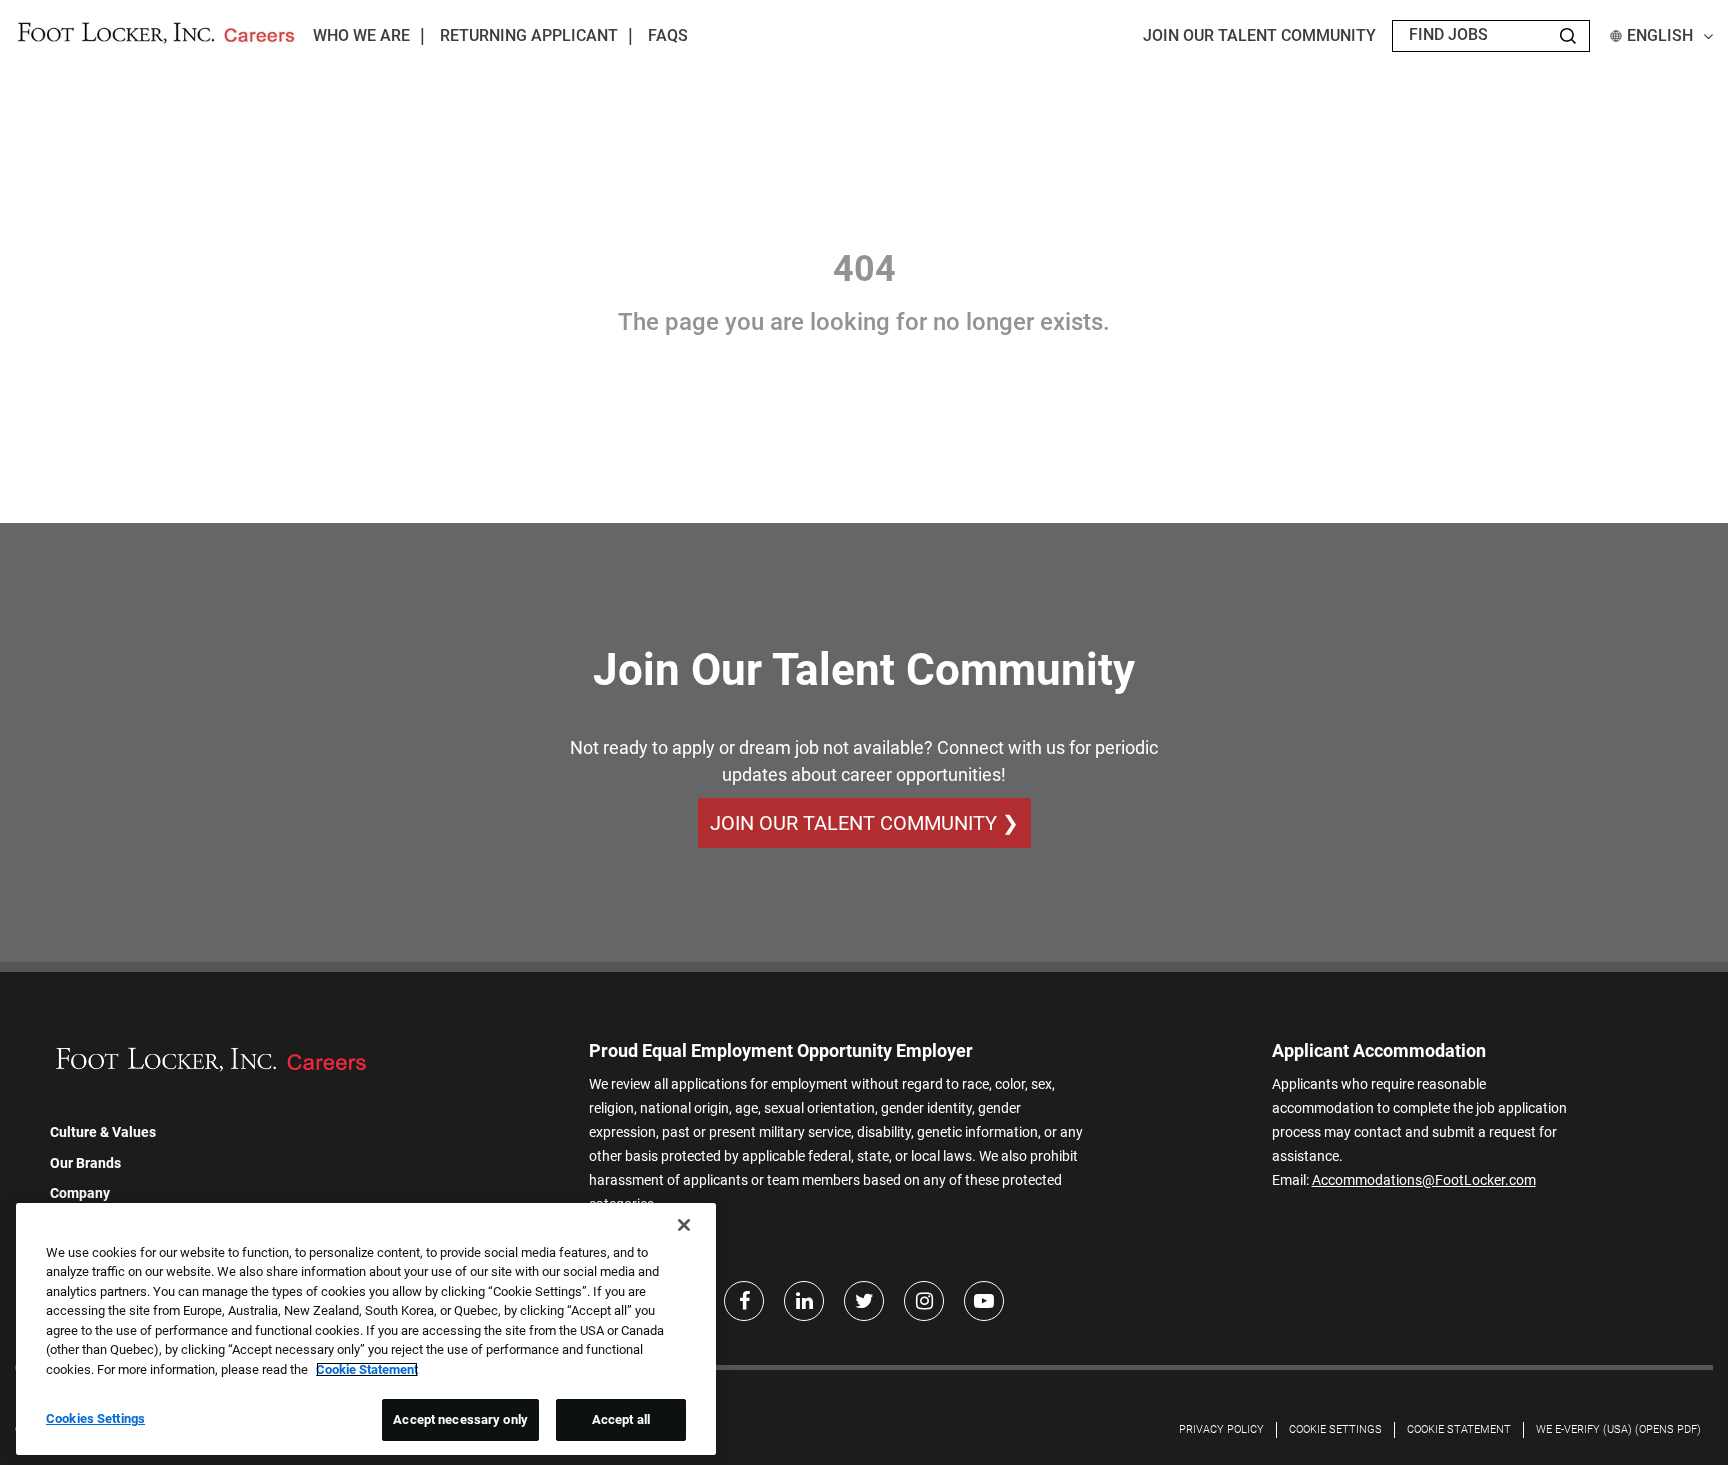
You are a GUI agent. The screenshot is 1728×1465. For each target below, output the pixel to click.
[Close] (684, 1225)
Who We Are (361, 35)
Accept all (621, 1419)
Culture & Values (103, 1132)
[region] (366, 1329)
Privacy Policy (1221, 1429)
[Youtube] (984, 1301)
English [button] (1660, 35)
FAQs (668, 35)
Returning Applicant (529, 35)
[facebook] (744, 1301)
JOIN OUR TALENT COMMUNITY (1259, 35)
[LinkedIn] (804, 1301)
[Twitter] (864, 1301)
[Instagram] (924, 1301)
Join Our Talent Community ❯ (864, 823)
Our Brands (85, 1163)
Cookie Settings (1335, 1429)
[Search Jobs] (1568, 36)
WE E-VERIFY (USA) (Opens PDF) (1618, 1429)
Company (80, 1193)
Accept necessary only (460, 1419)
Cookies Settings (95, 1418)
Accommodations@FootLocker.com (1424, 1180)
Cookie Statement (1459, 1429)
